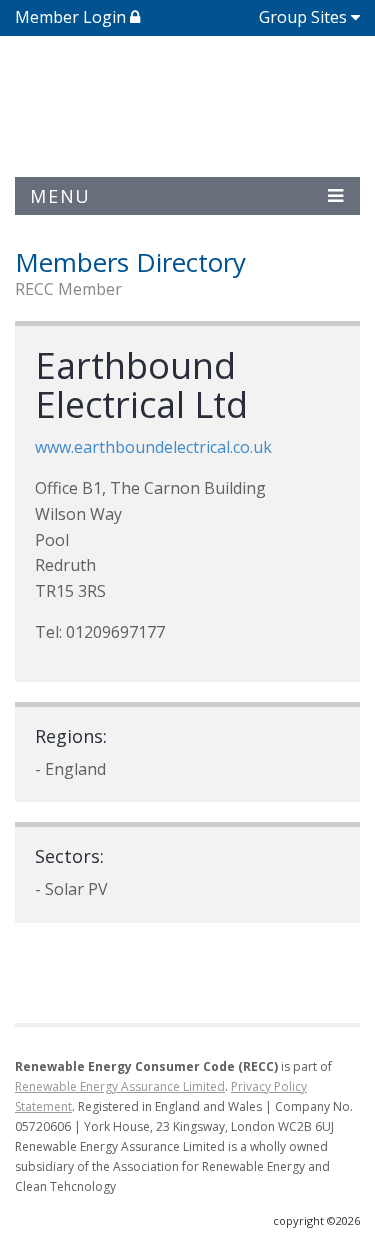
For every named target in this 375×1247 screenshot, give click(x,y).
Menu (60, 196)
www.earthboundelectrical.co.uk (153, 447)
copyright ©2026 (316, 1220)
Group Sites (303, 17)
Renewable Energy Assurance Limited (120, 1086)
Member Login (72, 17)
